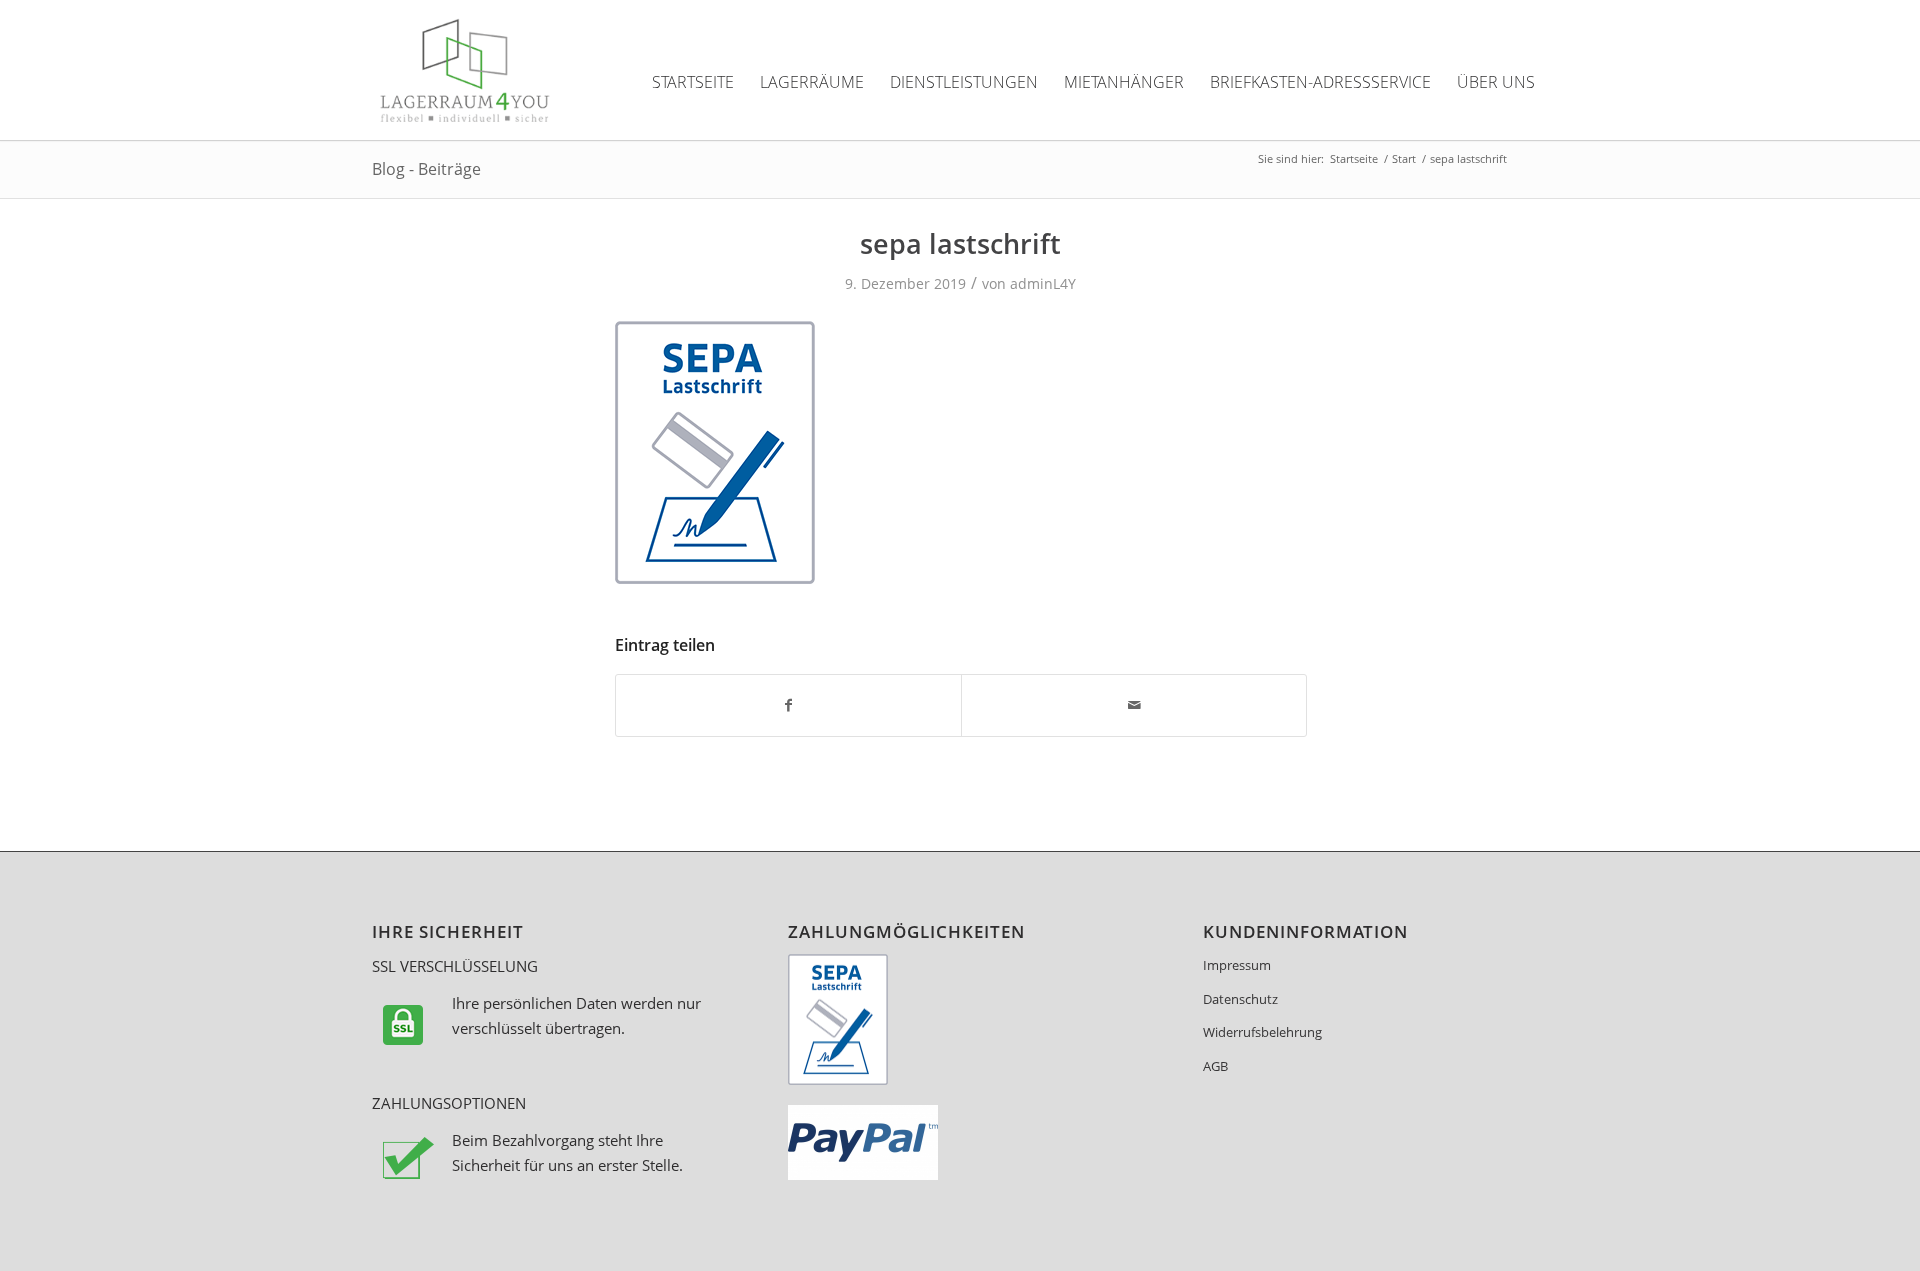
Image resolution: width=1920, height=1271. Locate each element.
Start (1404, 158)
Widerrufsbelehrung (1262, 1032)
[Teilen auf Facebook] (788, 705)
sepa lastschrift (960, 243)
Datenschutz (1240, 999)
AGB (1215, 1066)
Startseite (1354, 158)
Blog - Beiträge (426, 169)
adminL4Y (1043, 283)
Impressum (1237, 965)
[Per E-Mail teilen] (1134, 705)
